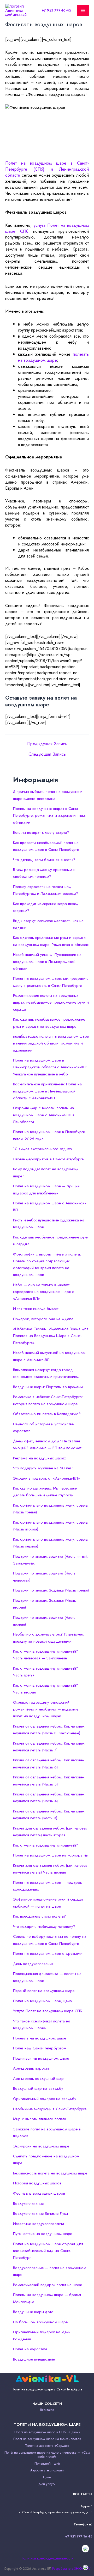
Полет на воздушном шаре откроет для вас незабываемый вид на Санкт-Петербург (48, 2251)
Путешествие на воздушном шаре (43, 2234)
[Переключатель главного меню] (83, 11)
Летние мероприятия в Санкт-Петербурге (48, 1159)
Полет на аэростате (30, 2349)
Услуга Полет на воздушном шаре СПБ (48, 2011)
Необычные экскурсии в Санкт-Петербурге (50, 2109)
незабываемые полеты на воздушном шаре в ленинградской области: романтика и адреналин (51, 1043)
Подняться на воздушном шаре (41, 2058)
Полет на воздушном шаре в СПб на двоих (47, 2432)
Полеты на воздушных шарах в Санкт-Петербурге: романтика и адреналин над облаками (49, 816)
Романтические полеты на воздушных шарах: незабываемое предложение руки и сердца (51, 1002)
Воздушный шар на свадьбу (38, 2088)
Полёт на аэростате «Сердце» (47, 2446)
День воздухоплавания (33, 1964)
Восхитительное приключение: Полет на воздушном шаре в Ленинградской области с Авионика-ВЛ (47, 1091)
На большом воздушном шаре (40, 2322)
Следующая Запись (47, 754)
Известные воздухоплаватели (39, 2224)
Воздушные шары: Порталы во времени (48, 1387)
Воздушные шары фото (33, 2312)
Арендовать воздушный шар (38, 2079)
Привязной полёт (47, 2463)
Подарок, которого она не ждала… (45, 1319)
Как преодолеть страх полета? (39, 1916)
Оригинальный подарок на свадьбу (45, 2099)
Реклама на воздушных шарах (39, 1458)
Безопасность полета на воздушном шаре (50, 2173)
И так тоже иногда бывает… (38, 1309)
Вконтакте (47, 2410)
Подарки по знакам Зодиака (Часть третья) (51, 1590)
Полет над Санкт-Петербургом (40, 2048)
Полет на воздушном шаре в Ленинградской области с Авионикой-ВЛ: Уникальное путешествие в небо (50, 1067)
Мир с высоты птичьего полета (40, 2119)
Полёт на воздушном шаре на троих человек (47, 2439)
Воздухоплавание (28, 2204)
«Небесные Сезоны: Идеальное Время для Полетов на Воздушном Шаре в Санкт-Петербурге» (51, 1336)
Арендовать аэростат (32, 2068)
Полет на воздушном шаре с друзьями (48, 1953)
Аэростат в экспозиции (47, 2470)
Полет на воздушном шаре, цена (42, 2001)
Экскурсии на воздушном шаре (41, 2146)
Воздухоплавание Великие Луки (40, 2214)
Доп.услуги (47, 2484)
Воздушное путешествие (34, 2359)
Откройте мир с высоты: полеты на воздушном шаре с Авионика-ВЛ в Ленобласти (44, 1115)
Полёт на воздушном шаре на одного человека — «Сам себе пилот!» (47, 2455)
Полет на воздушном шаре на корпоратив (50, 1855)
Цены (47, 2477)
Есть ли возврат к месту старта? (41, 832)
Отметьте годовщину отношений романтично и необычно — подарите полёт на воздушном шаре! (46, 1709)
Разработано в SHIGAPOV (71, 2569)
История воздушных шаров (37, 2183)
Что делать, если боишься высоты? (44, 860)
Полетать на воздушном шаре (40, 2038)
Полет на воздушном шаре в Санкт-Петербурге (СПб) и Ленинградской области (47, 169)
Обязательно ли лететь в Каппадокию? (47, 1414)
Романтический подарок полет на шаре (48, 2285)
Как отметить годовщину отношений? (46, 1845)
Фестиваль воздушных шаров (39, 2193)
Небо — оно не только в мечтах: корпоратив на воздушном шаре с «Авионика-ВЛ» (44, 1292)
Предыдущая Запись (47, 744)
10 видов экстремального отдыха (42, 1149)
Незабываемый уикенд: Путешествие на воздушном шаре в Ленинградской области (47, 962)
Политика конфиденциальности (47, 2558)
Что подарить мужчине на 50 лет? (43, 1468)
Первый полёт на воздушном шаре (44, 1991)
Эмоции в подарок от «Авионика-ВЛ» (46, 1478)
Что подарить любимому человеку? (44, 1926)
